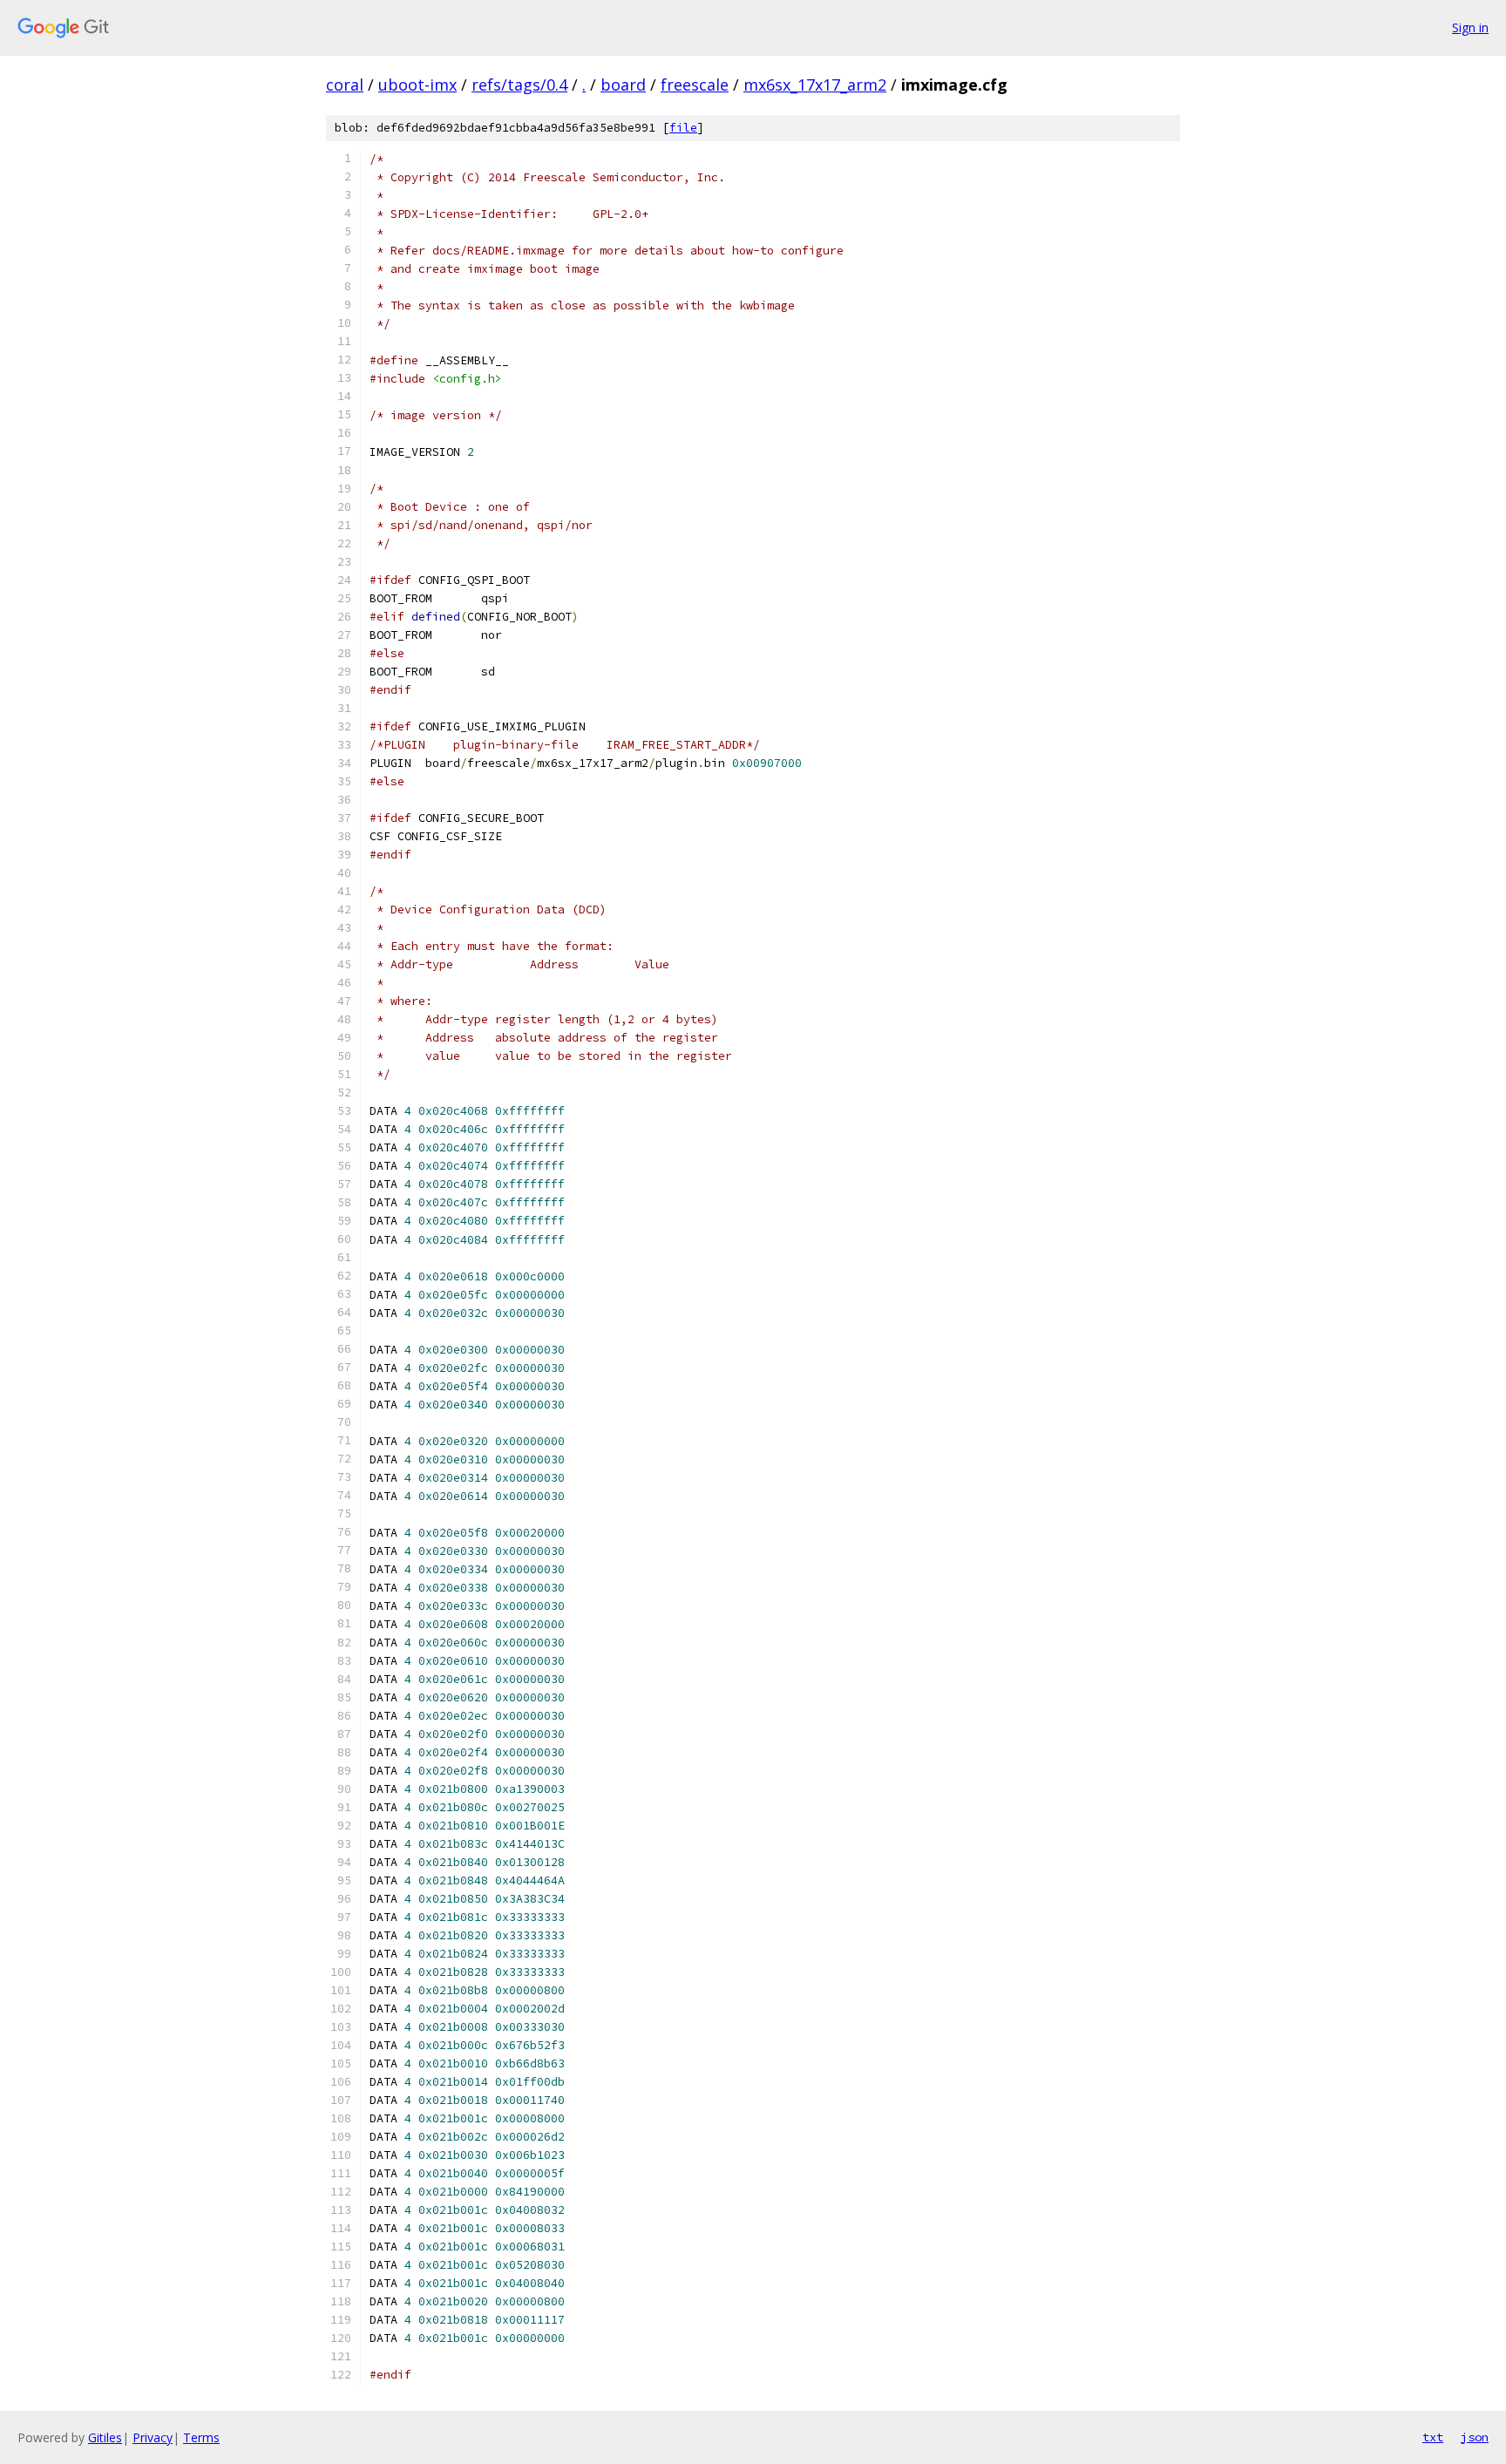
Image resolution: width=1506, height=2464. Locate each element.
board (623, 85)
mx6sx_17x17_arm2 (815, 85)
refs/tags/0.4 (519, 85)
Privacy (153, 2437)
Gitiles (105, 2437)
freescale (695, 85)
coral (345, 85)
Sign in (1470, 27)
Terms (201, 2437)
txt (1433, 2437)
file (683, 128)
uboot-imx (417, 85)
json (1475, 2437)
